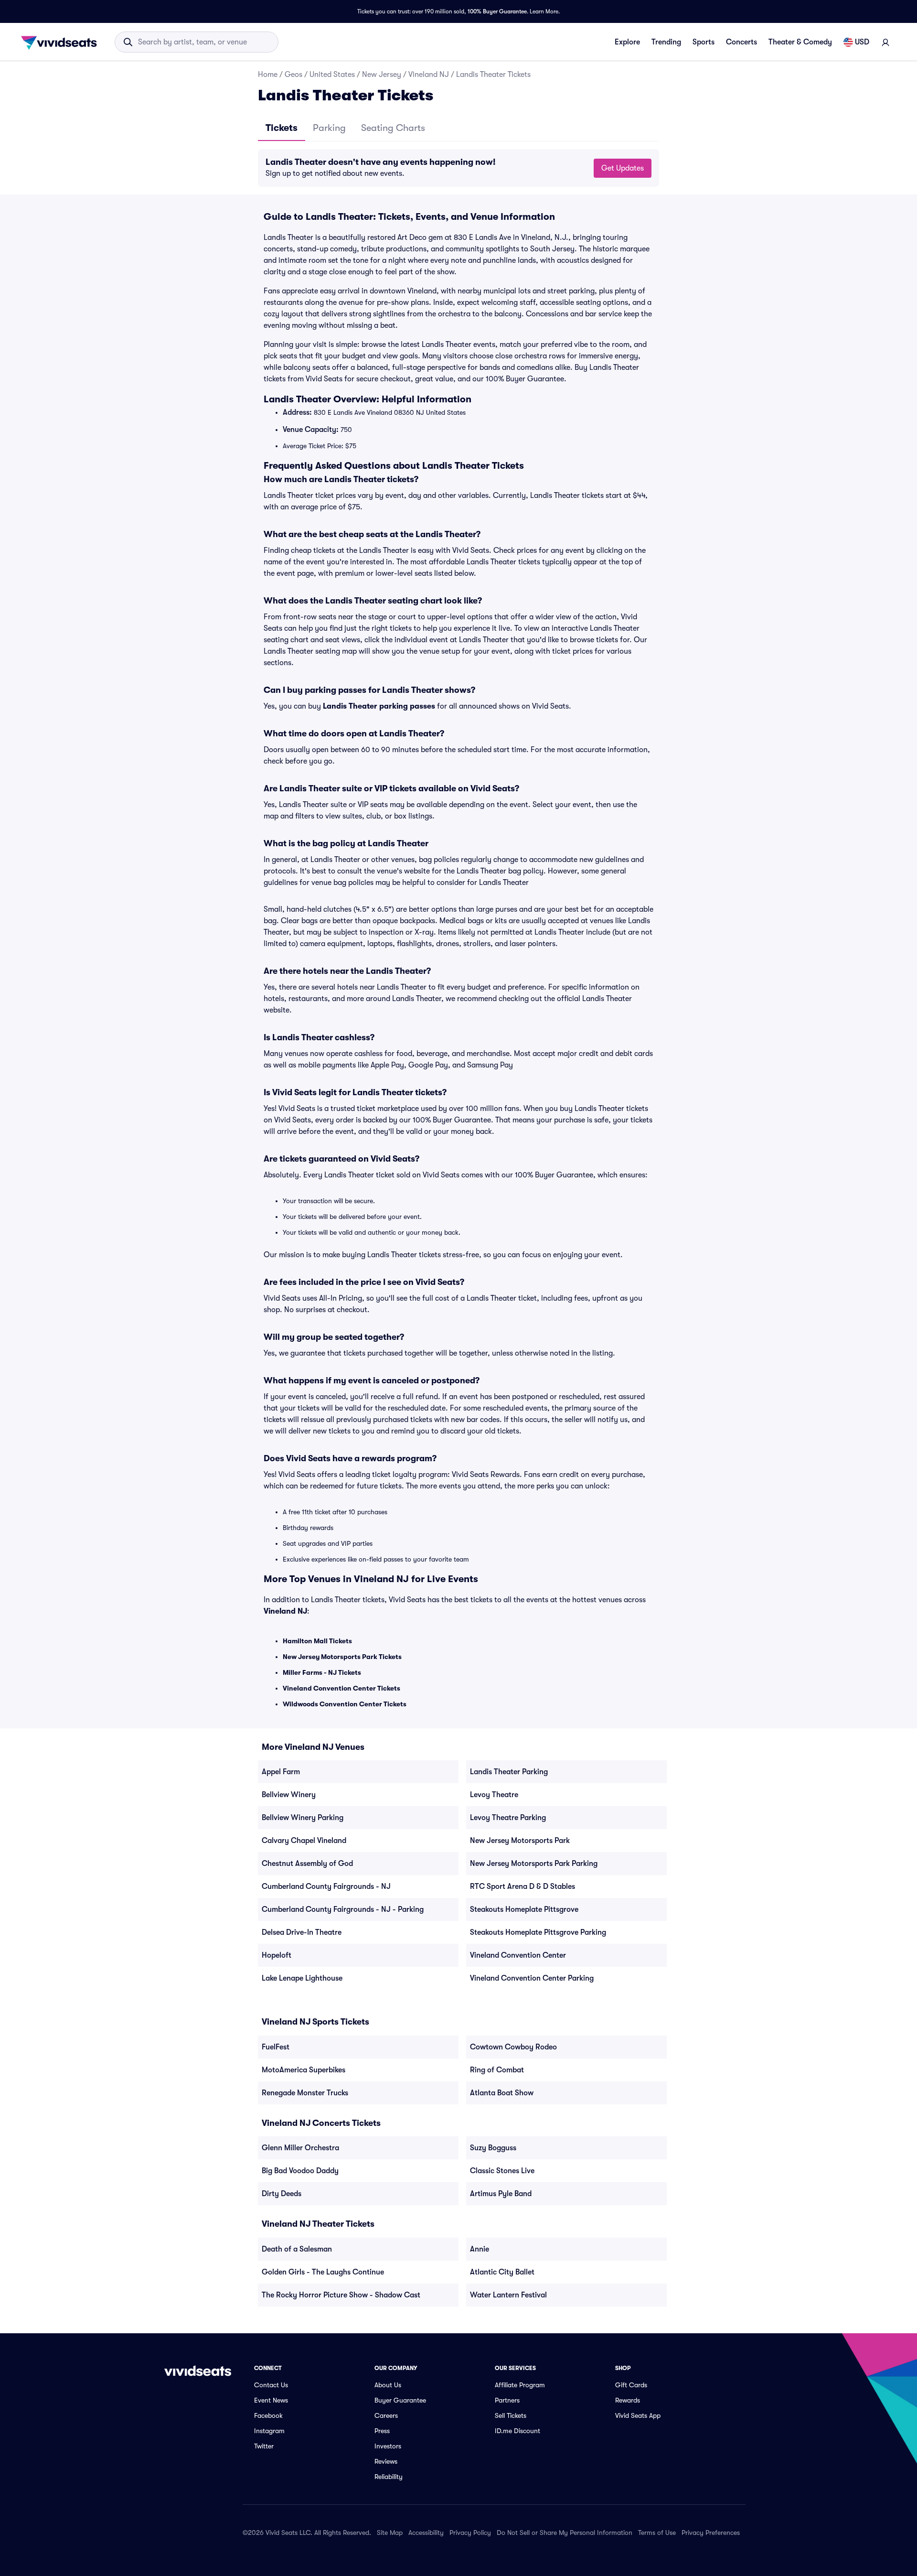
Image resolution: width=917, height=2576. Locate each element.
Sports (704, 42)
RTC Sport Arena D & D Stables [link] (522, 1886)
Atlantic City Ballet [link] (502, 2272)
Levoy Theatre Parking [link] (508, 1818)
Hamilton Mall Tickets (317, 1641)
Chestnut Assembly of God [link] (307, 1864)
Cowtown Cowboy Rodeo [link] (513, 2047)
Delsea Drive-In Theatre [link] (302, 1932)
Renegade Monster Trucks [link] (305, 2093)
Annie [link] (480, 2249)
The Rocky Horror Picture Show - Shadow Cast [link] (341, 2295)
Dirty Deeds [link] (282, 2194)
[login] (885, 42)
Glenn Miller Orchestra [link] (300, 2148)
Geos (293, 75)
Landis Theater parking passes (379, 706)
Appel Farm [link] (281, 1772)
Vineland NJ (429, 75)
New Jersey (382, 75)
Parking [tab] (329, 128)
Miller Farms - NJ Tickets (322, 1672)
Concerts (741, 42)
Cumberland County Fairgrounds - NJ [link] (326, 1886)
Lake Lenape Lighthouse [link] (302, 1978)
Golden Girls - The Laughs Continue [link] (323, 2272)
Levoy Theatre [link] (494, 1795)
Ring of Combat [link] (497, 2070)
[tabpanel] (458, 168)
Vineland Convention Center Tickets (341, 1688)
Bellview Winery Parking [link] (303, 1818)
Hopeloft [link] (277, 1955)
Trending (666, 42)
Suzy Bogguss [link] (493, 2148)
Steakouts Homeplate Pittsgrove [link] (524, 1909)
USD (862, 42)
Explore (627, 42)
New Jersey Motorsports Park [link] (520, 1841)
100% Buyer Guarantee (497, 11)
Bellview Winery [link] (289, 1795)
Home (268, 75)
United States (332, 75)
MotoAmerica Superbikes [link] (304, 2070)
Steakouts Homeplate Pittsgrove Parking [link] (538, 1932)
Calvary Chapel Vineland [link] (304, 1841)
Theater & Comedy (800, 42)
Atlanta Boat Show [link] (502, 2093)
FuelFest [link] (276, 2047)
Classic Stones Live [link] (502, 2171)
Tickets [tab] (282, 128)
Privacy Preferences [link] (711, 2533)
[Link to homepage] (62, 42)
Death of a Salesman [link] (297, 2249)
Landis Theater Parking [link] (509, 1772)
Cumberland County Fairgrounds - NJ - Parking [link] (343, 1909)
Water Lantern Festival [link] (508, 2295)
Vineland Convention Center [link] (518, 1955)
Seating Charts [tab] (393, 128)
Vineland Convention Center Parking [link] (532, 1978)
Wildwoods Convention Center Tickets (345, 1704)
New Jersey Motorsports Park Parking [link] (534, 1864)
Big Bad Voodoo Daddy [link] (300, 2171)
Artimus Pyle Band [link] (501, 2194)
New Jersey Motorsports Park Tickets (342, 1657)
